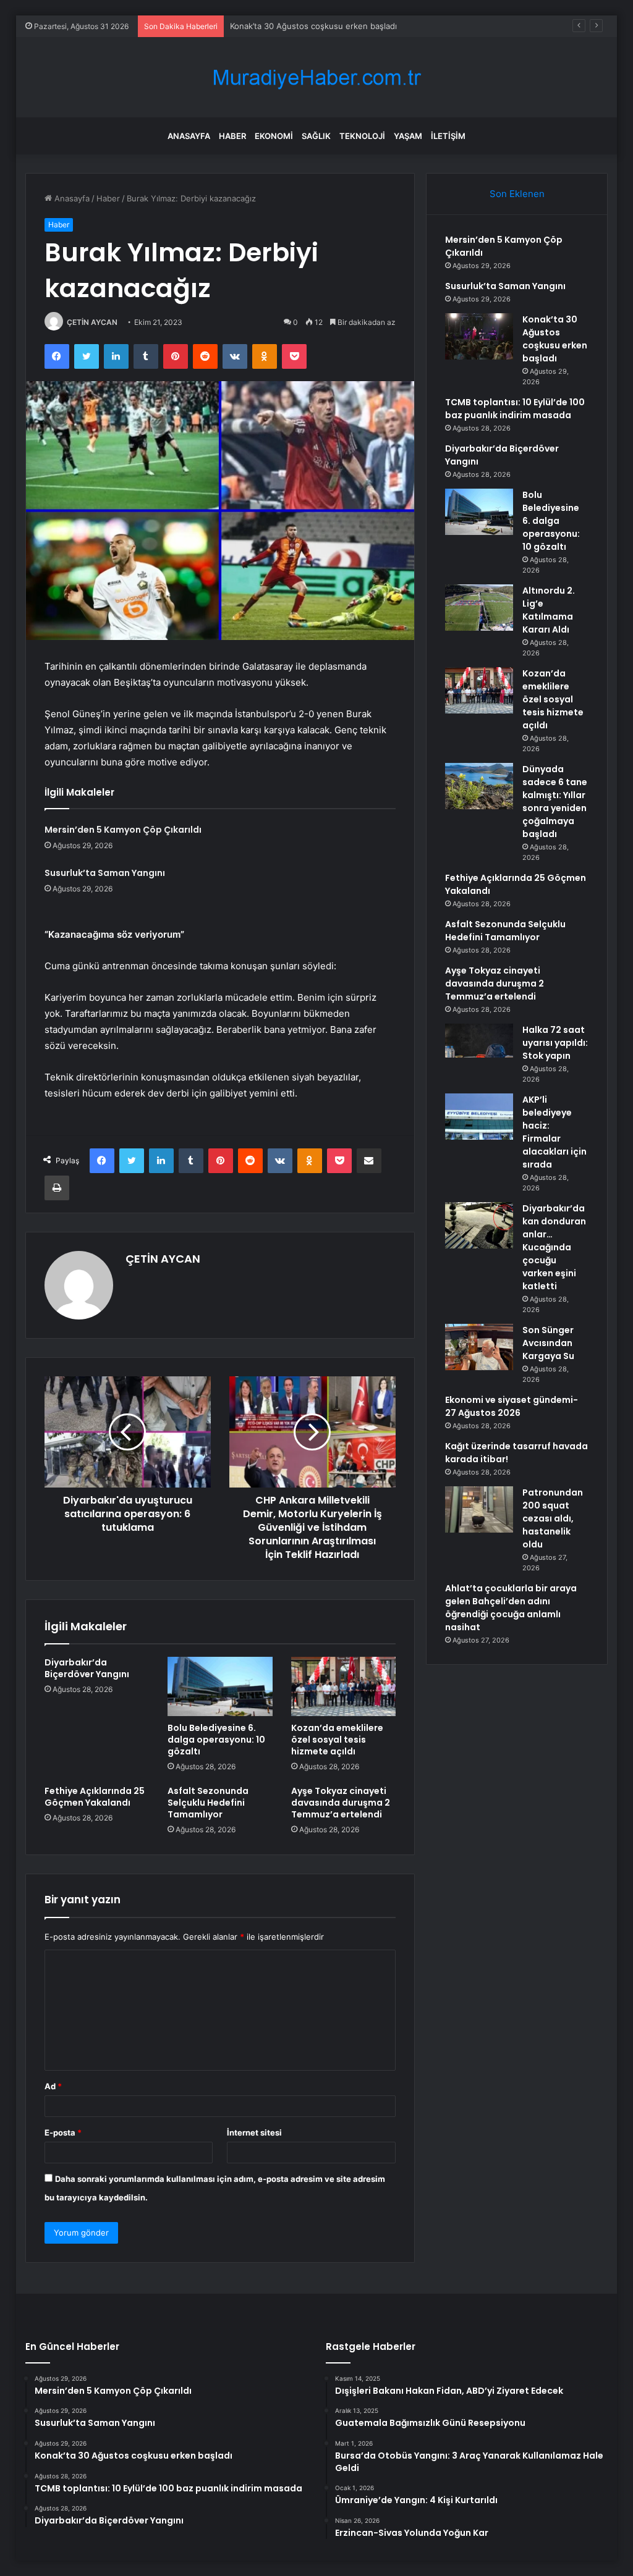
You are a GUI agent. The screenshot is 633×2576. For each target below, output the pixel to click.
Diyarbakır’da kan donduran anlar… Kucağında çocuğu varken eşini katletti (554, 1247)
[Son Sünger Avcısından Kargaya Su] (479, 1347)
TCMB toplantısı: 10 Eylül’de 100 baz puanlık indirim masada (515, 409)
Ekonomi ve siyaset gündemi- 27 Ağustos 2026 (512, 1406)
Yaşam (408, 136)
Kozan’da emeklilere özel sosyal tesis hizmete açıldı (337, 1740)
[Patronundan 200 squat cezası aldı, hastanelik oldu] (479, 1509)
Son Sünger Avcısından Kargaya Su (548, 1343)
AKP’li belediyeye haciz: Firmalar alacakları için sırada (554, 1132)
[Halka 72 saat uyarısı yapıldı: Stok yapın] (479, 1047)
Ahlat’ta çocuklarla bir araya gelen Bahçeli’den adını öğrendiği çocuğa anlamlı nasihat (511, 1608)
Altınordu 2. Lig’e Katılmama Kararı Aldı (549, 610)
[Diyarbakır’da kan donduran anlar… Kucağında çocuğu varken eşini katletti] (479, 1225)
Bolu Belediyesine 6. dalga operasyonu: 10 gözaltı (216, 1740)
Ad (53, 2086)
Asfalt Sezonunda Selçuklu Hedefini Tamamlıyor (208, 1803)
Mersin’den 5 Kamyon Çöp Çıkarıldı (123, 830)
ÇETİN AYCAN (92, 322)
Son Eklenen (517, 194)
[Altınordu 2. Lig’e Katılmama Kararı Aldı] (479, 608)
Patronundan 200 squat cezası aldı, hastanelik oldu (553, 1518)
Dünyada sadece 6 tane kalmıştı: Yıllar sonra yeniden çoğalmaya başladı (555, 802)
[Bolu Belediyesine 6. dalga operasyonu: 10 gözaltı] (220, 1686)
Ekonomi (274, 136)
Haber (232, 136)
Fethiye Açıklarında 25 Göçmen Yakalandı (95, 1797)
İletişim (448, 136)
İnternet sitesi (254, 2132)
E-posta (63, 2132)
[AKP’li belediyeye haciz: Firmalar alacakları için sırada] (479, 1117)
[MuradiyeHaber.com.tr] (316, 78)
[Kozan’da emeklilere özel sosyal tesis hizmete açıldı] (344, 1686)
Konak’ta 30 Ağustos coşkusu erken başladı (313, 26)
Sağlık (316, 136)
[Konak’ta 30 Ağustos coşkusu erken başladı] (479, 336)
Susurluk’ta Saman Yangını (105, 873)
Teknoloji (362, 136)
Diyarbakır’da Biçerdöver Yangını (87, 1668)
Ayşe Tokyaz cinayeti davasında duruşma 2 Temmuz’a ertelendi (341, 1803)
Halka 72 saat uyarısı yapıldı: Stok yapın (555, 1043)
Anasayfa (189, 136)
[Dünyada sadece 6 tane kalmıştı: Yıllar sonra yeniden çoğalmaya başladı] (479, 786)
